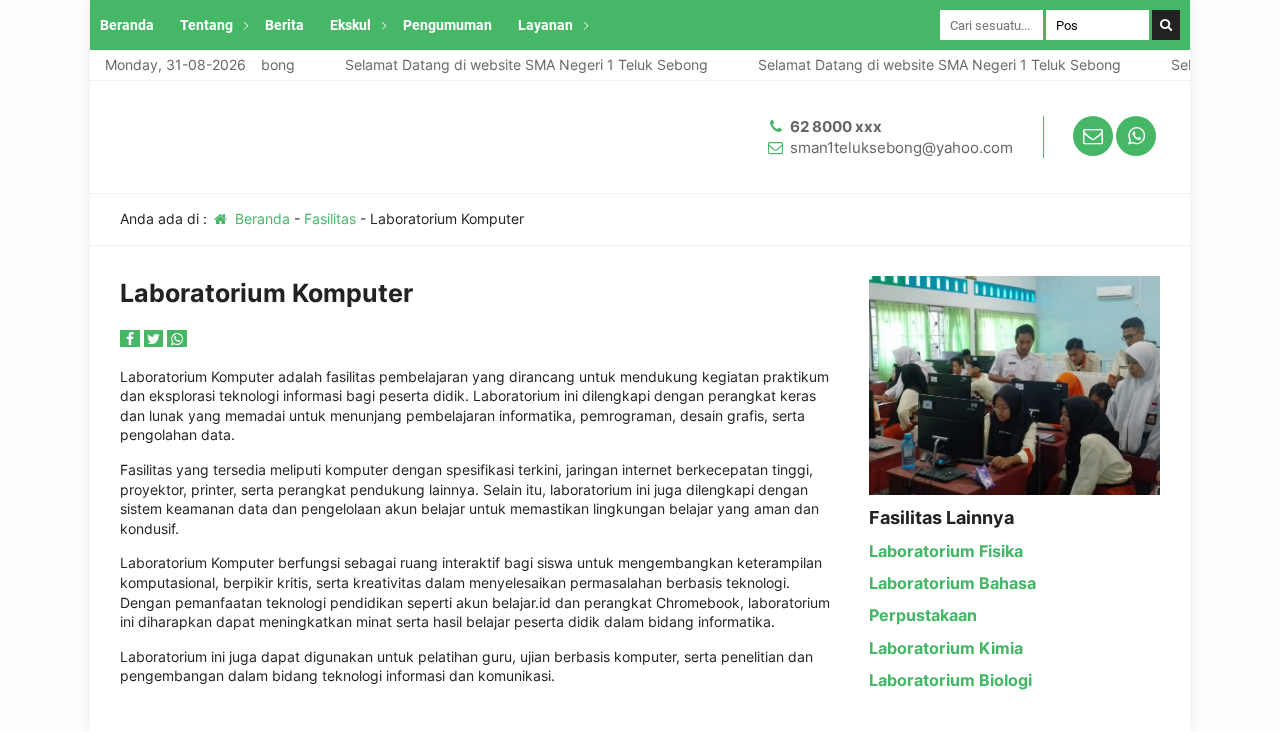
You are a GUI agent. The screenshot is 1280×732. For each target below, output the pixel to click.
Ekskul (350, 25)
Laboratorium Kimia (946, 648)
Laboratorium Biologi (950, 680)
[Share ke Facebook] (132, 338)
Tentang (206, 25)
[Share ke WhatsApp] (177, 338)
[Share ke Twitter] (156, 338)
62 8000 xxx (836, 126)
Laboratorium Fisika (946, 551)
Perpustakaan (923, 615)
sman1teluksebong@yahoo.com (901, 147)
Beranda (127, 25)
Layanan (545, 25)
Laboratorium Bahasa (952, 583)
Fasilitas (330, 218)
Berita (284, 25)
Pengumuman (447, 25)
